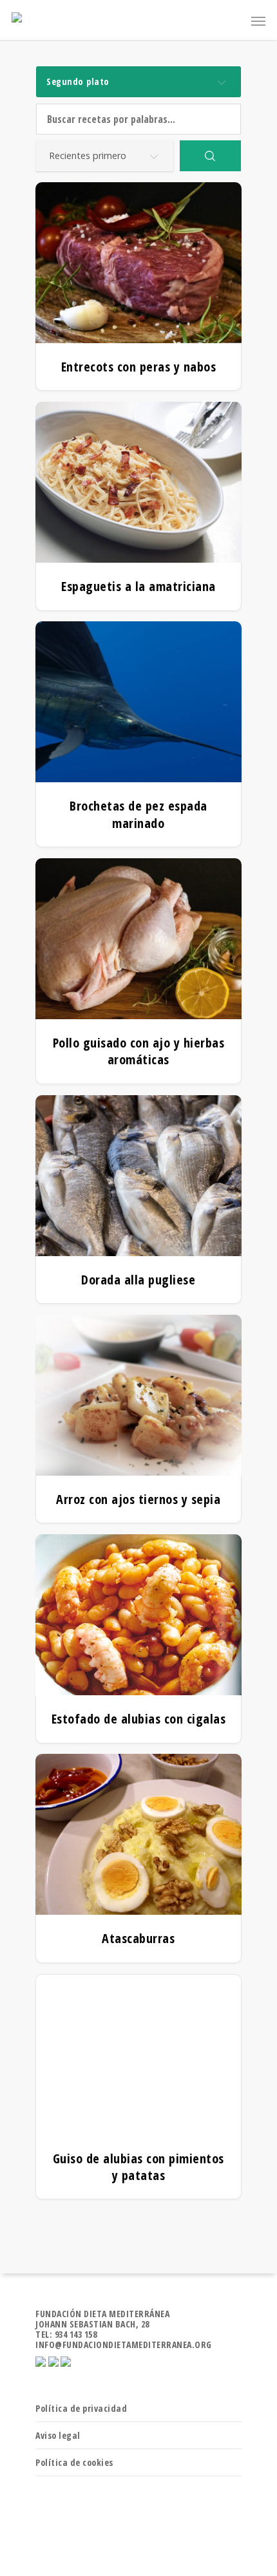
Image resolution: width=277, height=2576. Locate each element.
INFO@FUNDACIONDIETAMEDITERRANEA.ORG (124, 2345)
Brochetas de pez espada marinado (138, 814)
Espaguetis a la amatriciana (138, 587)
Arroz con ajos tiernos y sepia (138, 1500)
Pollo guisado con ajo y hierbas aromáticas (139, 1051)
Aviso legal (58, 2435)
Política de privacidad (81, 2408)
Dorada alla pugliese (138, 1280)
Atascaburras (138, 1939)
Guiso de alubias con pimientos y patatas (138, 2167)
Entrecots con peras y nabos (139, 367)
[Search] (210, 156)
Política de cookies (74, 2462)
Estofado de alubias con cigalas (138, 1719)
